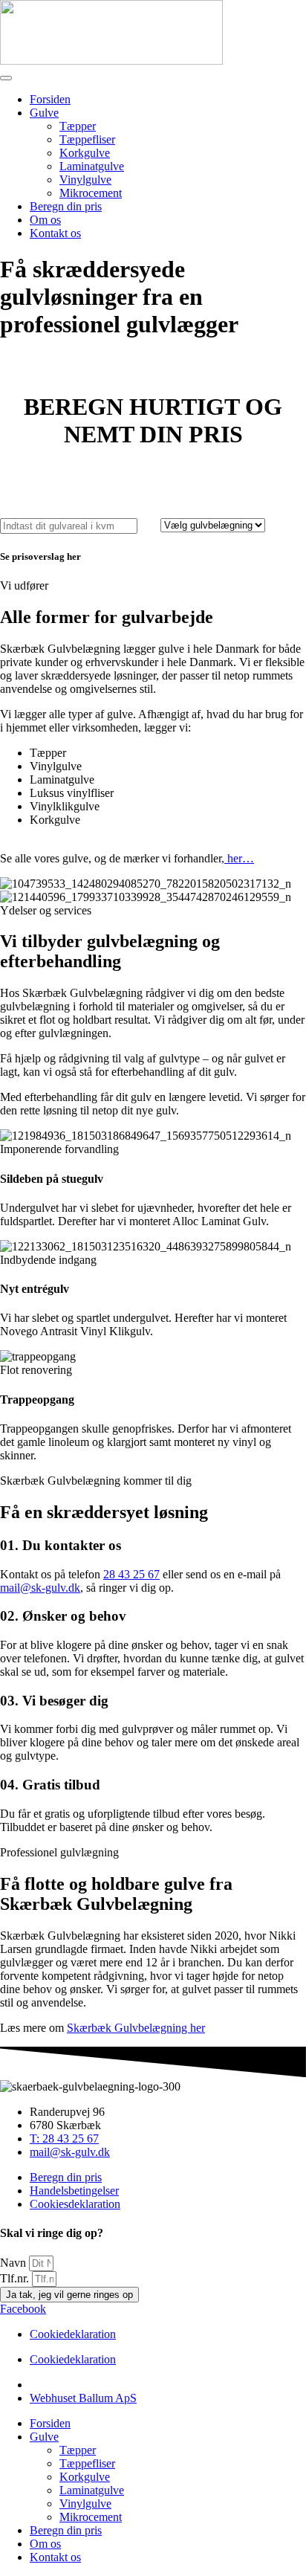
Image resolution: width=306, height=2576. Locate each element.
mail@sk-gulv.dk (40, 1588)
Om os (45, 220)
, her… (238, 858)
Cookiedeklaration (73, 2334)
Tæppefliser (87, 139)
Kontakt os (55, 233)
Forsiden (50, 99)
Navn (14, 2263)
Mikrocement (91, 193)
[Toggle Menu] (6, 78)
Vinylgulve (85, 180)
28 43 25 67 (131, 1574)
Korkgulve (85, 153)
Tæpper (78, 126)
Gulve (44, 113)
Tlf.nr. (16, 2278)
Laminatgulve (92, 166)
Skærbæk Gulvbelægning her (136, 2028)
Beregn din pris (66, 206)
